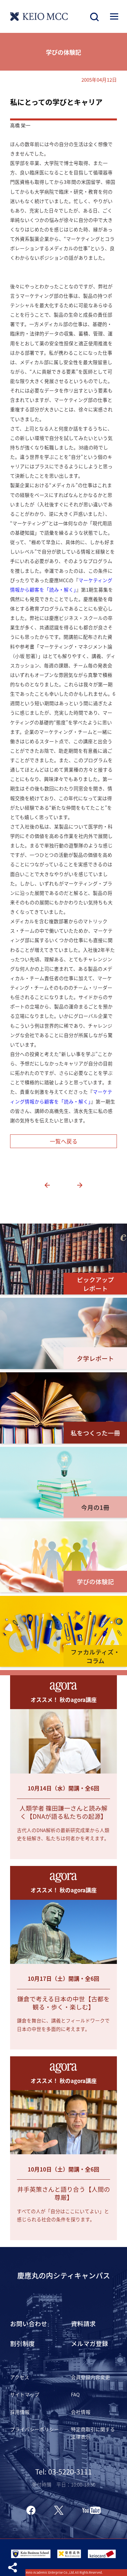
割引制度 (22, 2343)
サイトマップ (25, 2394)
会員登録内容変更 (91, 2377)
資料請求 (83, 2323)
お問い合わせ (29, 2323)
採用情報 (20, 2412)
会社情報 (81, 2412)
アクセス (20, 2377)
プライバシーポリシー (35, 2429)
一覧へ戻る (64, 1141)
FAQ (75, 2394)
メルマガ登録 (90, 2343)
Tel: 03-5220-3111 (63, 2471)
